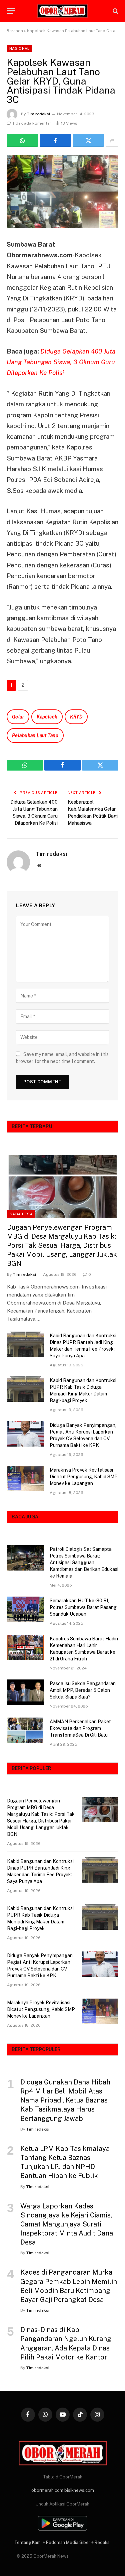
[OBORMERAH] (63, 11)
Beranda (15, 31)
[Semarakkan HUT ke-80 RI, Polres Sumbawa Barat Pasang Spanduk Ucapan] (25, 1609)
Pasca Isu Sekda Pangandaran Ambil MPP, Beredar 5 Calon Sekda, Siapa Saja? (83, 1690)
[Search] (115, 11)
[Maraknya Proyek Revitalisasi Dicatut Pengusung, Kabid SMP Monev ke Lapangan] (25, 1479)
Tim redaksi (38, 114)
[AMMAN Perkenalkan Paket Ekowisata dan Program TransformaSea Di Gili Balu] (25, 1730)
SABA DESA (21, 1214)
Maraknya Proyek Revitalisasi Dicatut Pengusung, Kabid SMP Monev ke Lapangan (84, 1477)
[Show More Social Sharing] (112, 140)
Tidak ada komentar (32, 123)
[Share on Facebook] (55, 140)
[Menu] (11, 11)
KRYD (76, 717)
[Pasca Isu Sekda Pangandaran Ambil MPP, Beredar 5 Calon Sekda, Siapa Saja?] (25, 1692)
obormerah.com (47, 2490)
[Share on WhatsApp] (22, 140)
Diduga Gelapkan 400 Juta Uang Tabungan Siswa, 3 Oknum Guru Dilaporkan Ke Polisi (61, 362)
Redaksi (103, 2542)
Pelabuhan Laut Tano (35, 735)
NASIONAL (19, 48)
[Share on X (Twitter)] (88, 140)
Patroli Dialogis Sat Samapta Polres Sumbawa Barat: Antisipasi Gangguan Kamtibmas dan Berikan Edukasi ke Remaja (84, 1563)
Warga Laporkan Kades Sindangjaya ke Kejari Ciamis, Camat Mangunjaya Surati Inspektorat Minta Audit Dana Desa (67, 2224)
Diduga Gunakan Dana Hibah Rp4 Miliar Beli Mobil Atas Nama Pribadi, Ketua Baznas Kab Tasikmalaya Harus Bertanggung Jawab (65, 2100)
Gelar (18, 717)
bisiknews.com (79, 2490)
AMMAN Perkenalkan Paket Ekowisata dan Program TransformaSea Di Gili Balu (80, 1728)
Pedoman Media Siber (68, 2542)
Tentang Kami (28, 2542)
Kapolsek (47, 717)
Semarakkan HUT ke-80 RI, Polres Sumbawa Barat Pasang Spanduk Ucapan (83, 1607)
